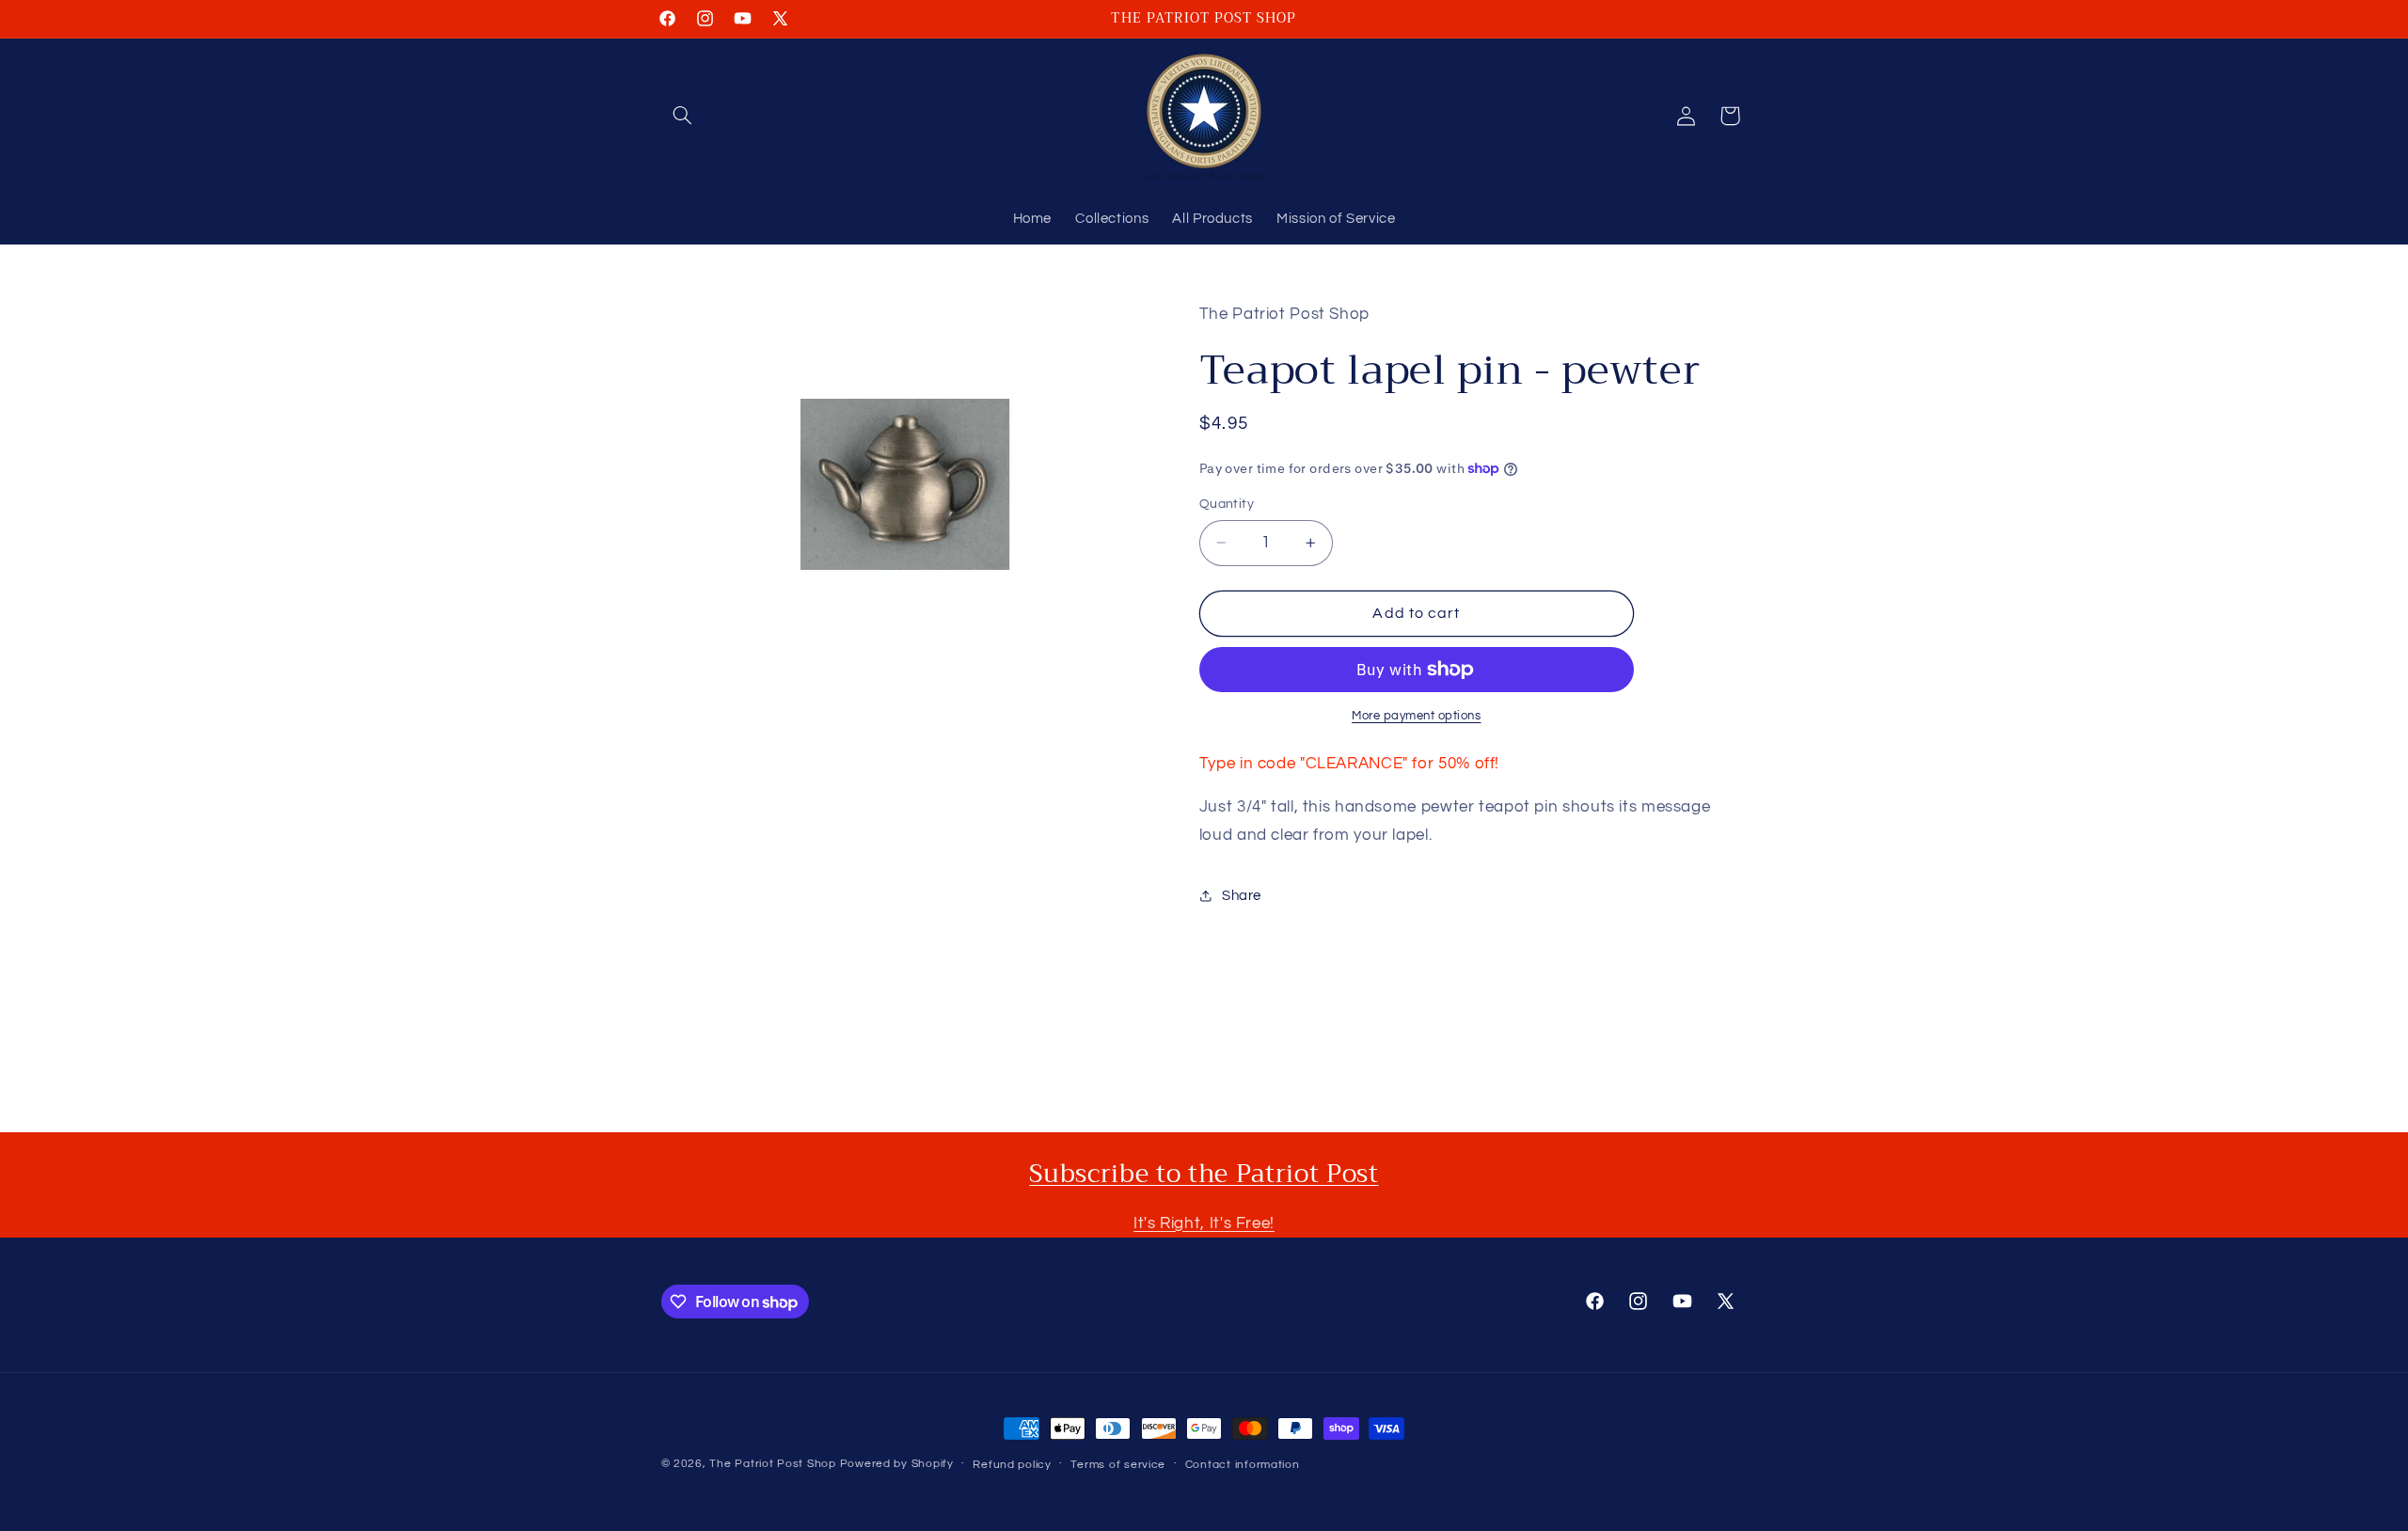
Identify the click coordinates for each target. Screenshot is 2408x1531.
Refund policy (1012, 1465)
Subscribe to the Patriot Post (1204, 1174)
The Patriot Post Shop (772, 1464)
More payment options (1417, 716)
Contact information (1243, 1465)
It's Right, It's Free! (1204, 1223)
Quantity (1227, 504)
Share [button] (1242, 896)
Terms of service (1118, 1465)
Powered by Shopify (897, 1464)
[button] (683, 116)
